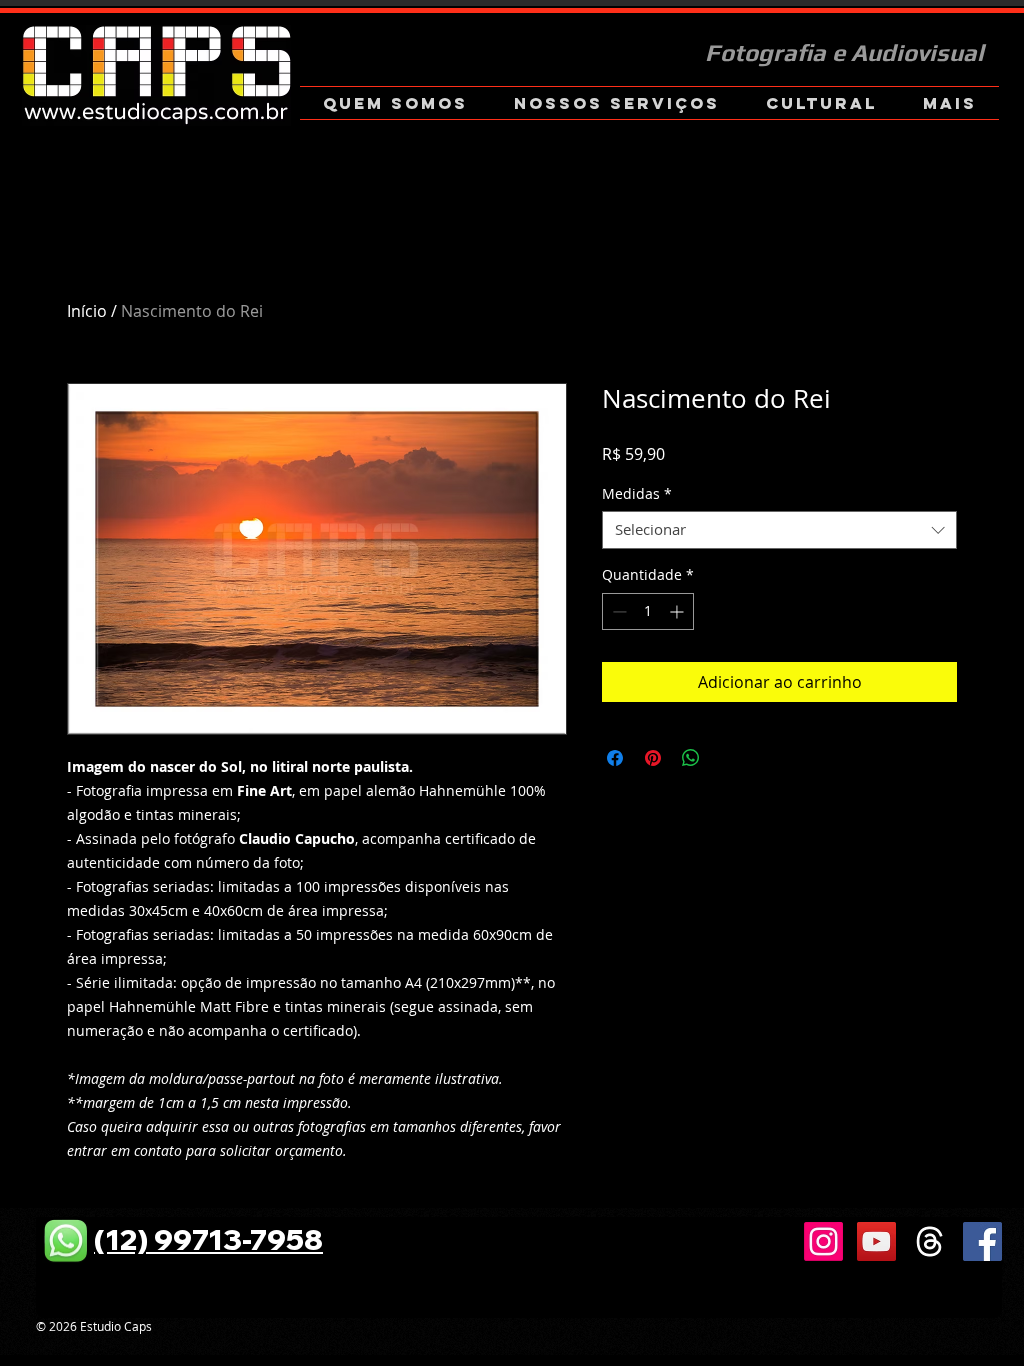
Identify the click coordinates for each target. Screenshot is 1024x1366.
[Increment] (678, 611)
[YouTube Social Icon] (876, 1241)
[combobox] (779, 530)
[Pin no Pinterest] (653, 758)
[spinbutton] (648, 611)
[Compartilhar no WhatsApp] (691, 758)
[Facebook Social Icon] (982, 1241)
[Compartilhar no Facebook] (615, 758)
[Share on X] (729, 758)
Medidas (637, 494)
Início (87, 311)
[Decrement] (617, 611)
